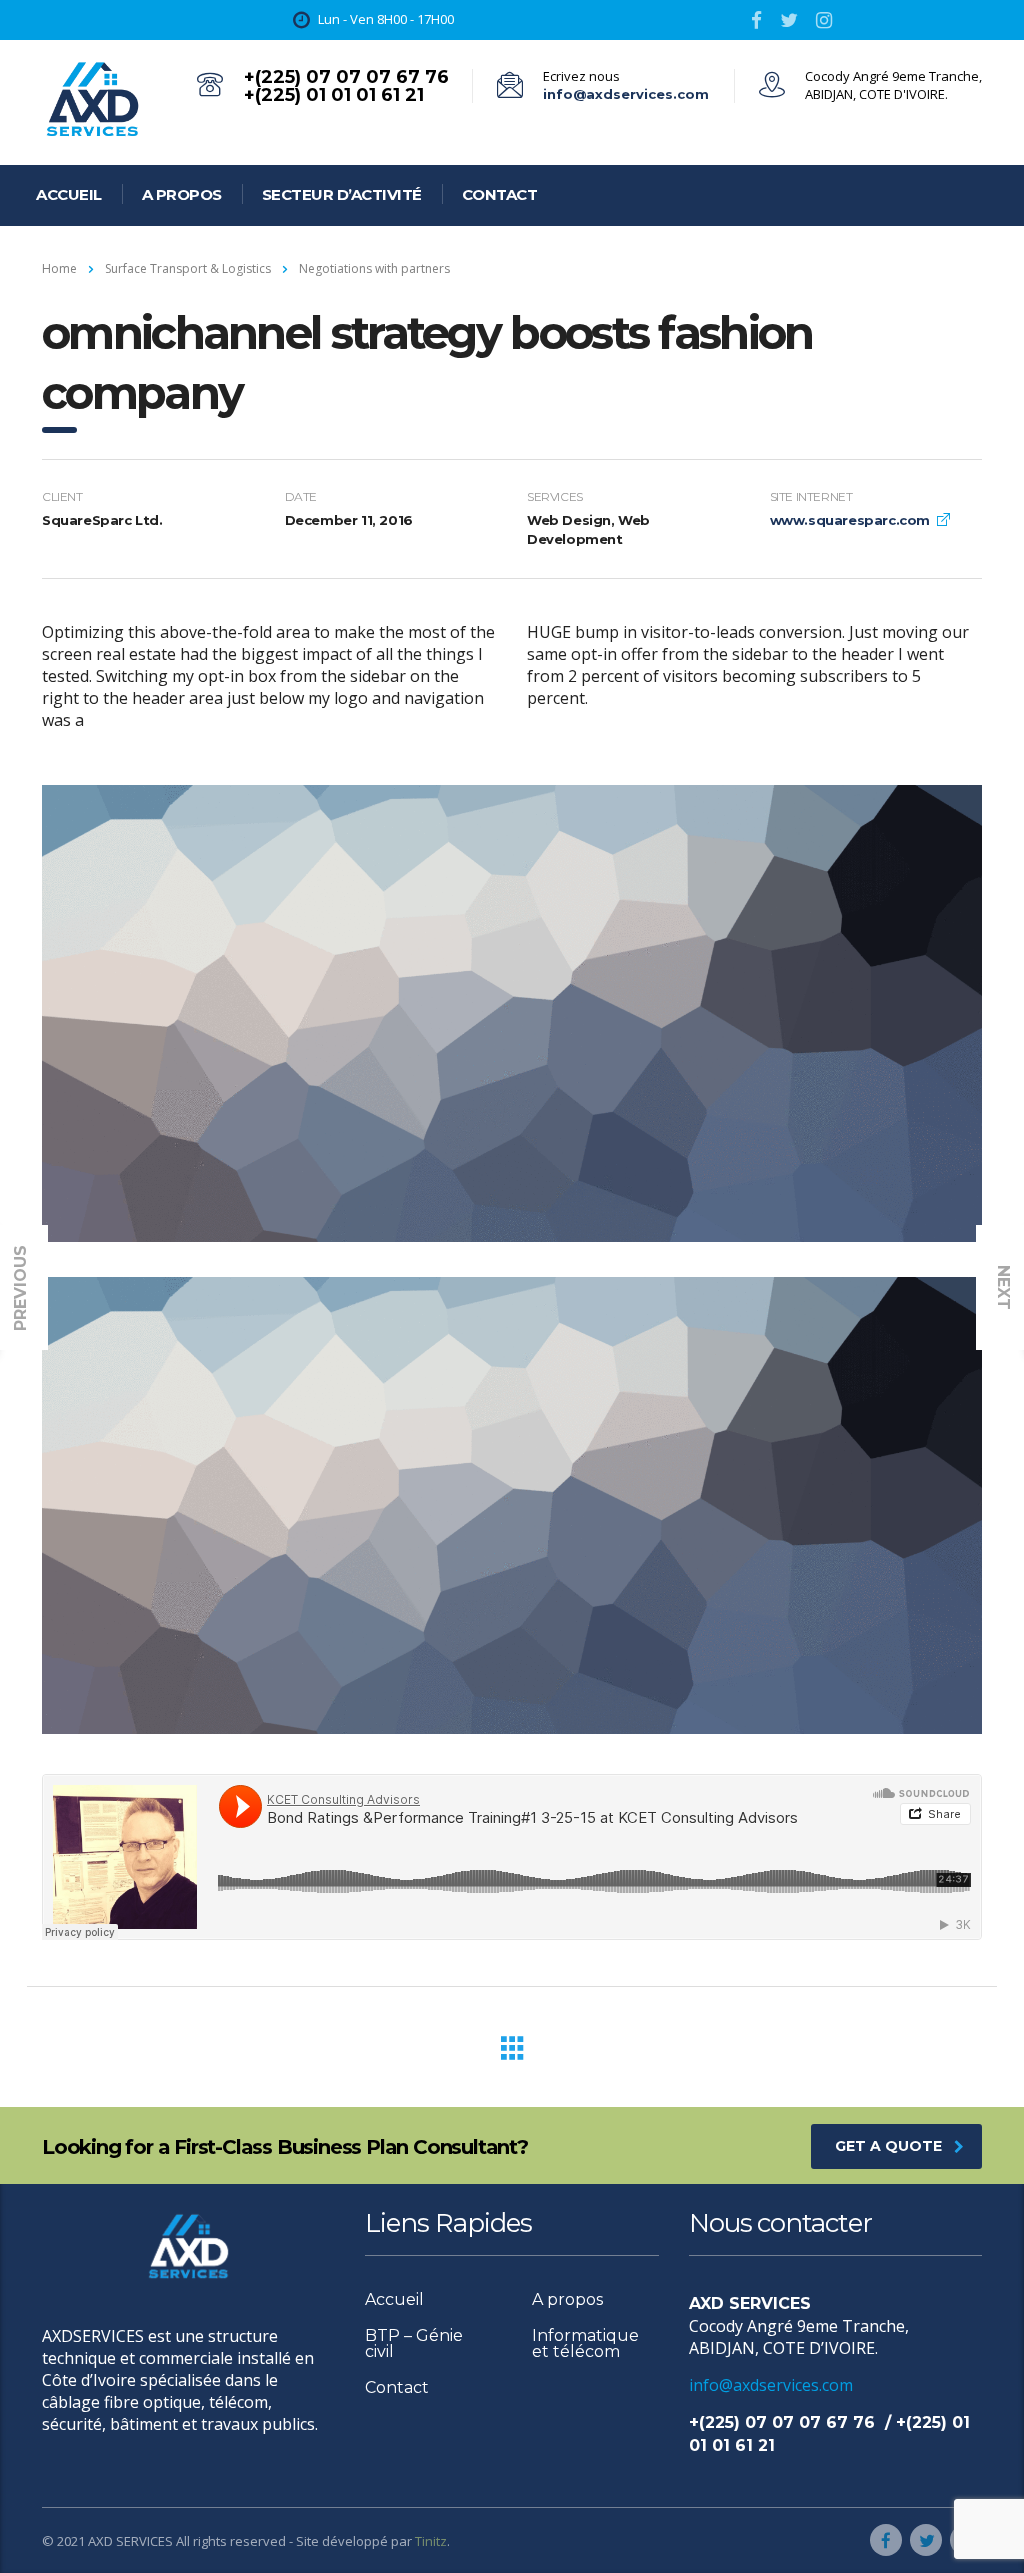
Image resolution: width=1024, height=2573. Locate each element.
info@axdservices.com (626, 94)
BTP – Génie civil (414, 2344)
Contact (500, 194)
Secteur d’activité (342, 194)
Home (59, 268)
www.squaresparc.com (850, 520)
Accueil (69, 194)
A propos (182, 194)
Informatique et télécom (585, 2344)
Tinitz (431, 2541)
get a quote (888, 2146)
